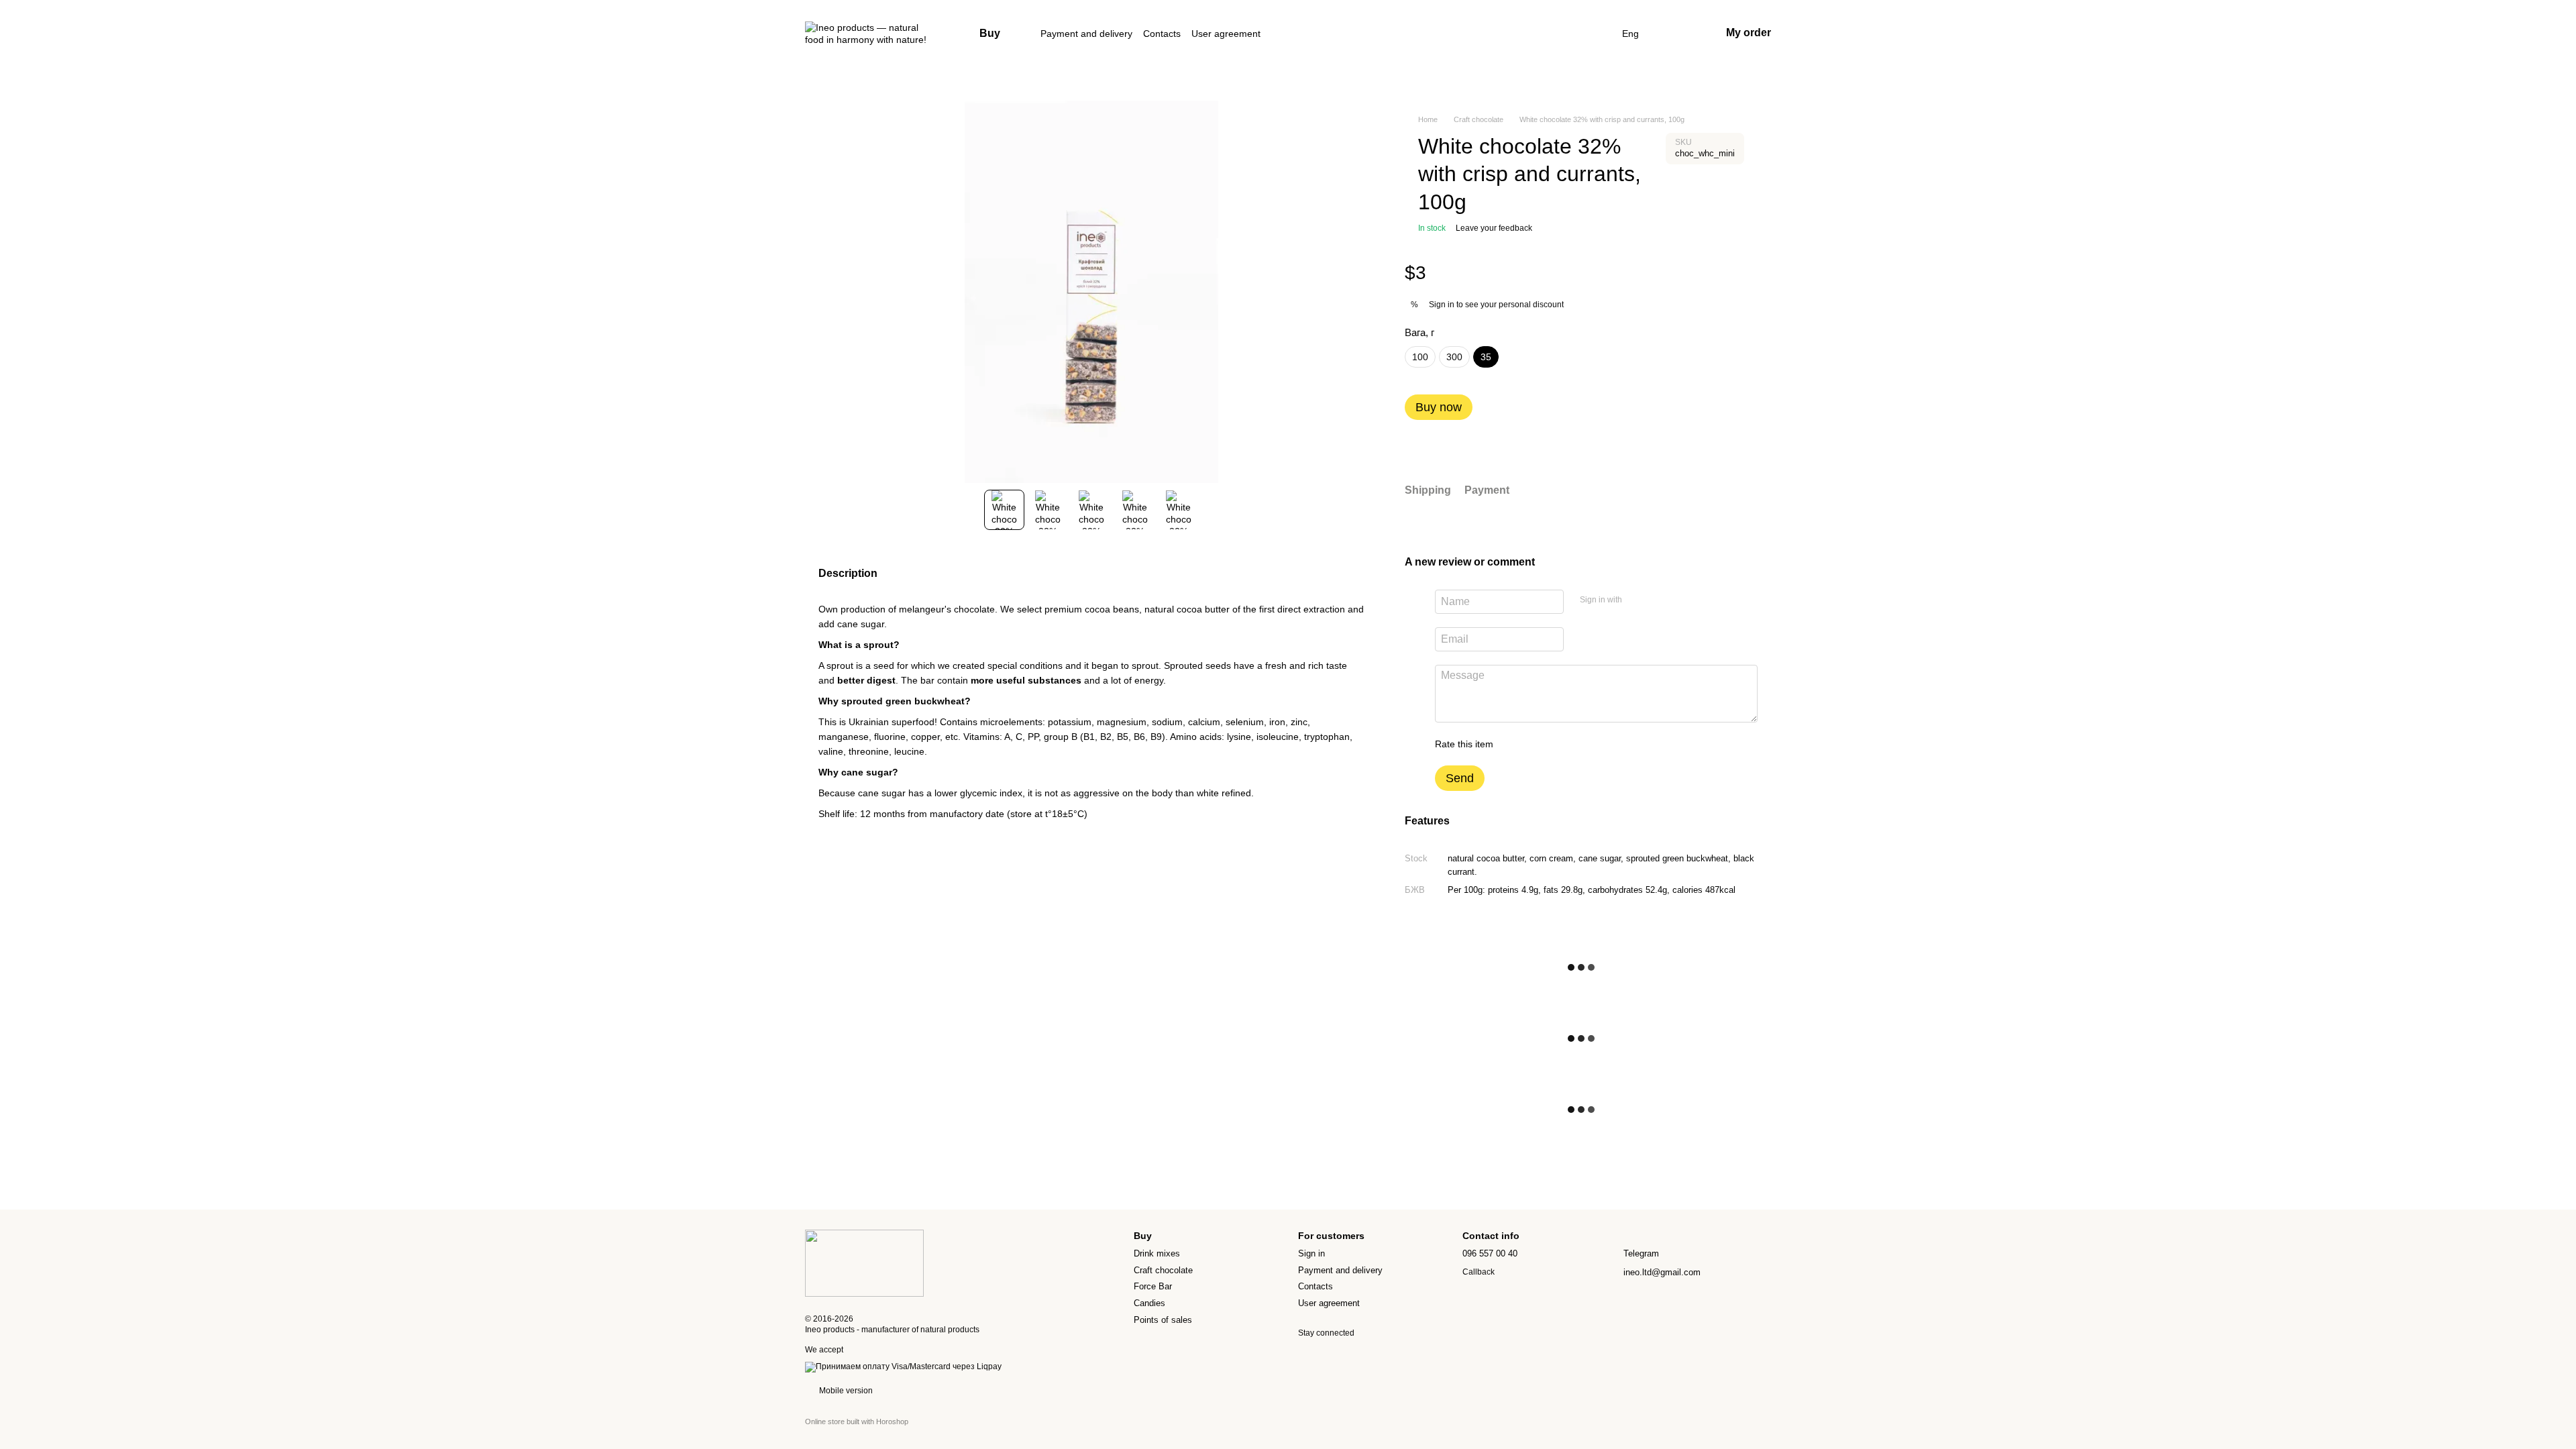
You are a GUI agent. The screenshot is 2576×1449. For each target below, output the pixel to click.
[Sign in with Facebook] (1637, 600)
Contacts (1162, 34)
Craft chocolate (1163, 1270)
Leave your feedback (1494, 228)
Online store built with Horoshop (857, 1421)
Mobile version (845, 1391)
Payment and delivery (1086, 34)
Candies (1149, 1303)
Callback (1479, 1272)
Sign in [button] (1442, 305)
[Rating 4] (1580, 744)
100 (1420, 357)
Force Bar (1153, 1286)
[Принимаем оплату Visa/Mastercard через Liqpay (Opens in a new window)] (903, 1366)
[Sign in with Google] (1658, 600)
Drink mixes (1157, 1253)
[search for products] (1598, 34)
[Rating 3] (1558, 744)
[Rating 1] (1515, 744)
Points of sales (1163, 1320)
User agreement (1226, 34)
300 (1454, 357)
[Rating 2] (1537, 744)
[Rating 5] (1601, 744)
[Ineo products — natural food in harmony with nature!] (864, 1263)
